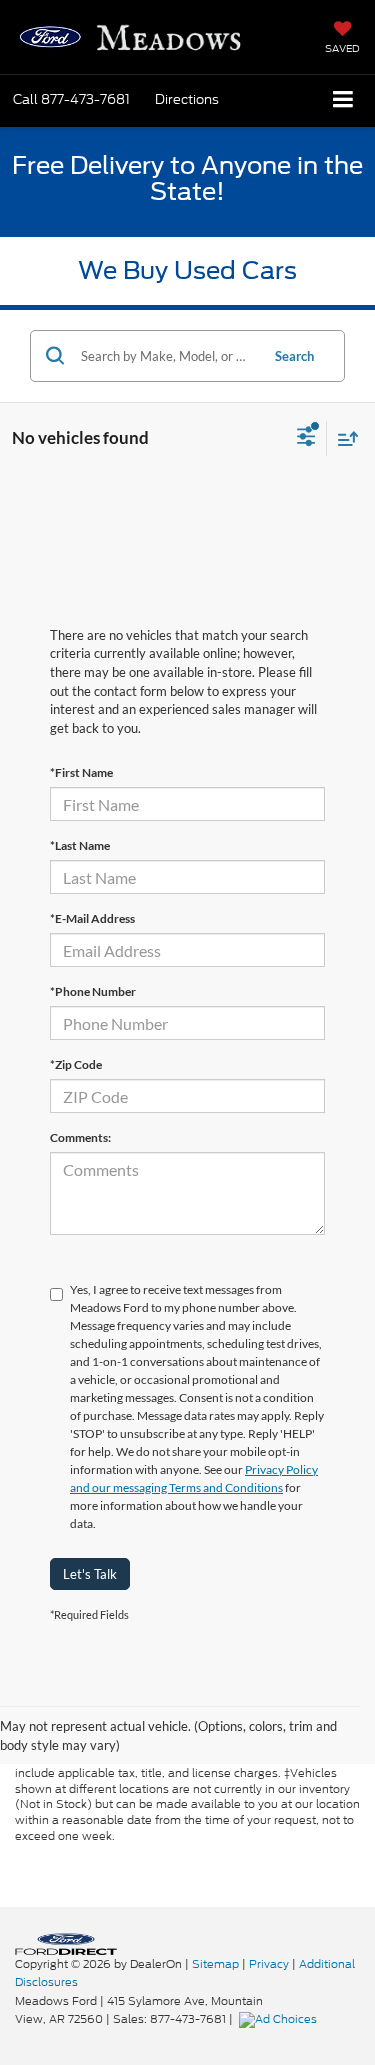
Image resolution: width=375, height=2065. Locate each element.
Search (294, 356)
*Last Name (80, 845)
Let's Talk (90, 1574)
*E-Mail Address (92, 918)
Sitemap (215, 1964)
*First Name (81, 772)
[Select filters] (306, 439)
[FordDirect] (66, 1942)
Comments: (80, 1137)
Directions (187, 99)
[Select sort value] (343, 438)
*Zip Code (76, 1064)
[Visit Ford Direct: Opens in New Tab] (280, 2019)
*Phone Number (93, 991)
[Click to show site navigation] (343, 100)
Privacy (269, 1964)
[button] (71, 99)
